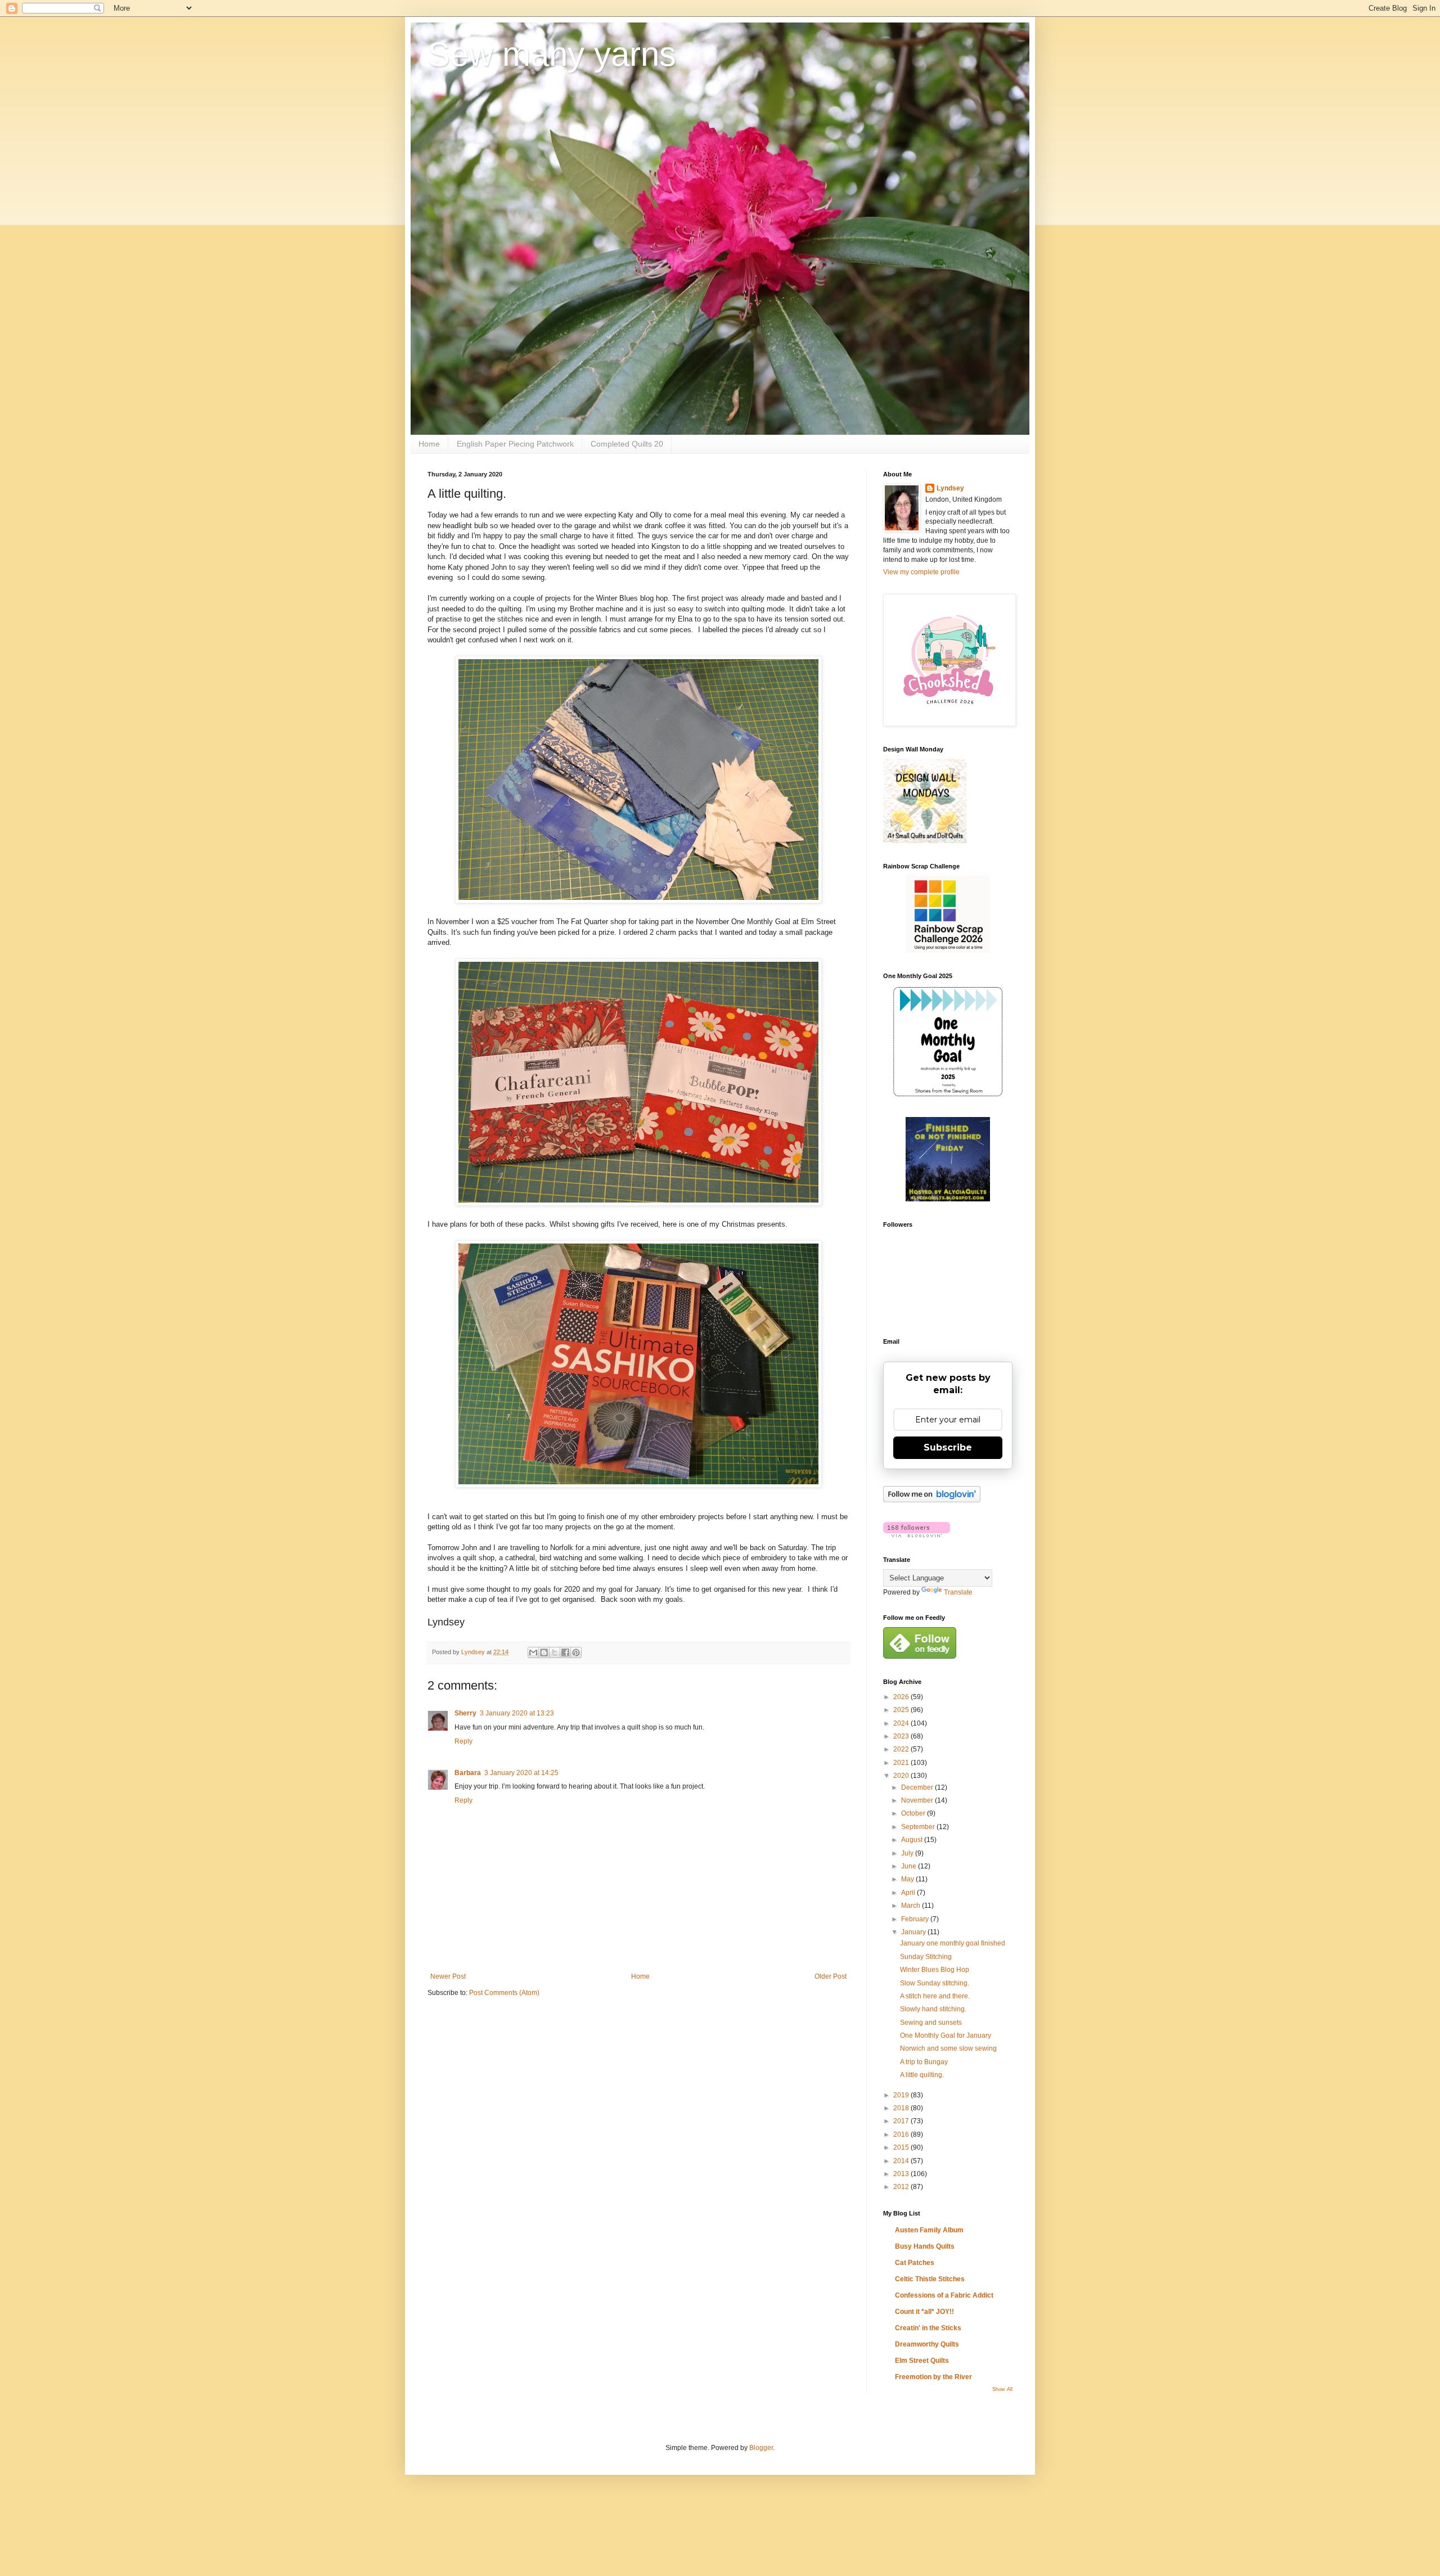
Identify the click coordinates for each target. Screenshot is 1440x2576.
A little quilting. (922, 2075)
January (914, 1932)
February (916, 1919)
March (912, 1906)
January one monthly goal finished (953, 1943)
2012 (902, 2187)
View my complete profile (921, 572)
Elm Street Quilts (922, 2361)
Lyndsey (950, 488)
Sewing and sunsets (931, 2023)
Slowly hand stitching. (933, 2009)
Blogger (761, 2448)
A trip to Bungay (924, 2062)
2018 (902, 2108)
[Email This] (533, 1652)
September (919, 1827)
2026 (902, 1697)
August (913, 1840)
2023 (902, 1736)
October (914, 1813)
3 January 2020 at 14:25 (521, 1773)
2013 (902, 2174)
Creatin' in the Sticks (928, 2328)
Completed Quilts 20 (627, 444)
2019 (902, 2095)
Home (429, 444)
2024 (902, 1723)
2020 (902, 1776)
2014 (902, 2161)
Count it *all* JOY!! (924, 2312)
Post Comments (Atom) (504, 1993)
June (910, 1866)
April (909, 1893)
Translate (958, 1592)
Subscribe (948, 1447)
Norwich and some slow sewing (948, 2048)
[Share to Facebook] (565, 1652)
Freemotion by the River (933, 2377)
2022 (902, 1749)
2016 (902, 2134)
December (918, 1787)
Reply (463, 1741)
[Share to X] (555, 1652)
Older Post (831, 1976)
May (908, 1879)
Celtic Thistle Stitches (930, 2279)
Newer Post (448, 1976)
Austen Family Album (929, 2230)
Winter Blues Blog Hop (935, 1970)
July (908, 1853)
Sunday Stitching (926, 1957)
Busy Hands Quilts (925, 2246)
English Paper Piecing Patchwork (515, 444)
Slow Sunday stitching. (935, 1983)
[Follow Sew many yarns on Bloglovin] (932, 1500)
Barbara (468, 1773)
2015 (902, 2147)
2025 (902, 1710)
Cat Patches (915, 2263)
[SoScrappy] (948, 951)
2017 (902, 2121)
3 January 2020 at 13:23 (517, 1713)
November (918, 1800)
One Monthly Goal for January (946, 2035)
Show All (1002, 2389)
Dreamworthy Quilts (927, 2344)
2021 (902, 1763)
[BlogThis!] (544, 1652)
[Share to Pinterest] (576, 1652)
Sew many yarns (552, 54)
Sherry (465, 1713)
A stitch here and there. (935, 1996)
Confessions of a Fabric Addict (944, 2295)
